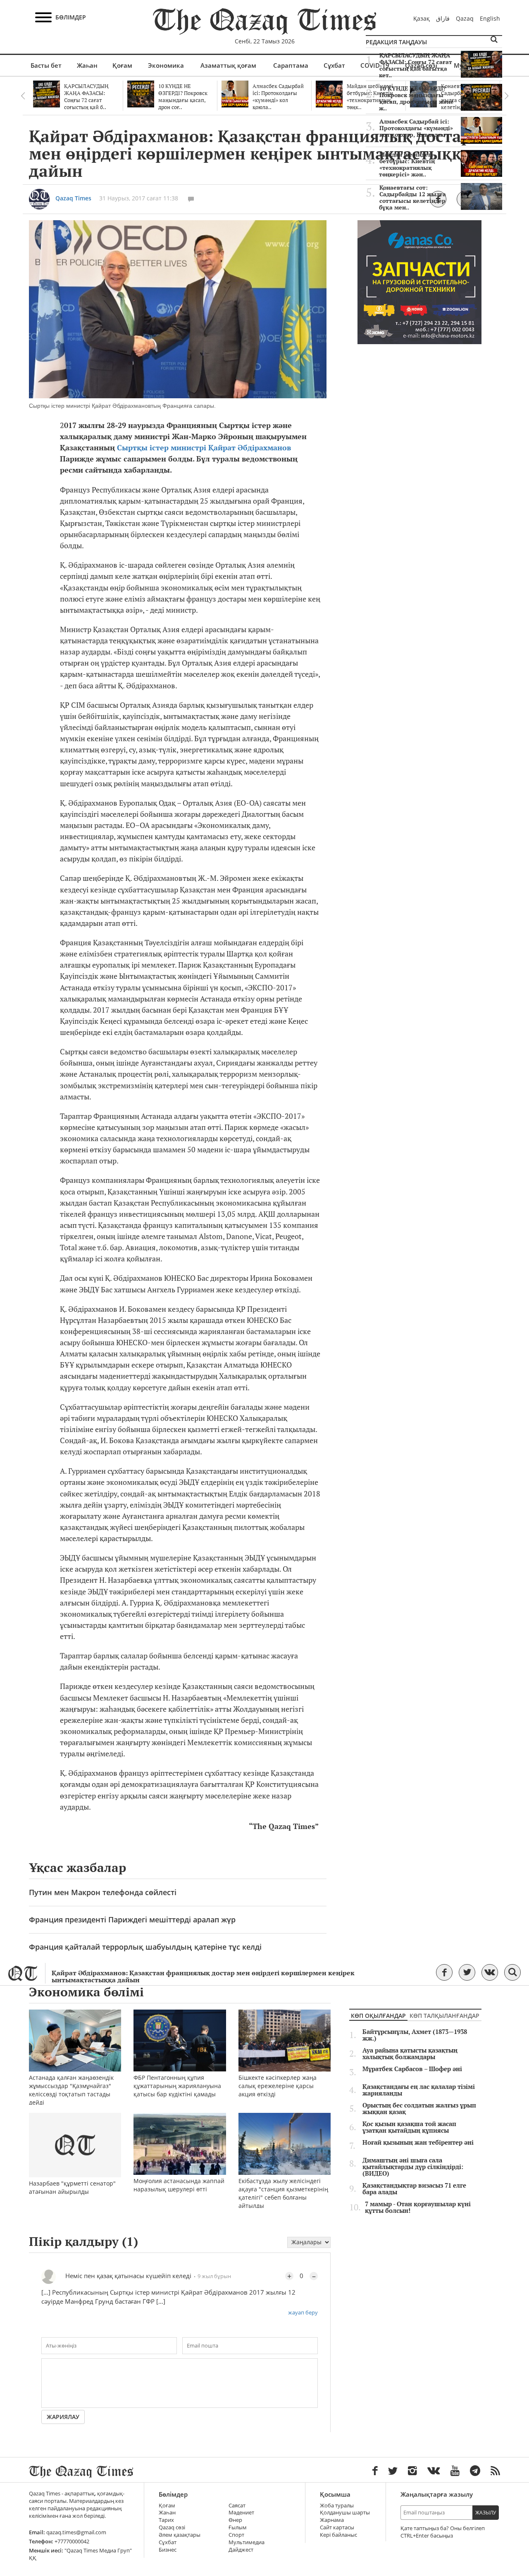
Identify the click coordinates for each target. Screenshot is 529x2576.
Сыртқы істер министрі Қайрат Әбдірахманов (204, 448)
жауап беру (303, 2312)
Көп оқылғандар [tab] (378, 2016)
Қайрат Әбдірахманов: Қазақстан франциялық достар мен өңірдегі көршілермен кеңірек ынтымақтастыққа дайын (203, 1977)
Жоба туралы (337, 2506)
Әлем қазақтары (180, 2535)
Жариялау (63, 2417)
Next (506, 96)
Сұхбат (334, 65)
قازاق (443, 18)
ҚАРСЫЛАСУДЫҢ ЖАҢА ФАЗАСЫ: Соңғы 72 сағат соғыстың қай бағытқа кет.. (416, 65)
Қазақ (422, 18)
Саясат (237, 2506)
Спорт (236, 2535)
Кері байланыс (338, 2535)
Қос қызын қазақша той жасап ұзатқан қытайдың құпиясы (409, 2127)
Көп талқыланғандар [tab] (444, 2016)
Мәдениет (241, 2513)
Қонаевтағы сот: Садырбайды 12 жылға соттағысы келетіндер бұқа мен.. (412, 197)
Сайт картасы (337, 2527)
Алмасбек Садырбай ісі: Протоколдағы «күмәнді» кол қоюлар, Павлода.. (416, 128)
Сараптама (291, 65)
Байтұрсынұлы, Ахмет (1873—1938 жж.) (415, 2035)
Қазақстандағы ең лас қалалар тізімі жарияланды (419, 2090)
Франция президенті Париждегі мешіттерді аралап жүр (132, 1920)
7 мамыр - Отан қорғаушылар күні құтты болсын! (418, 2207)
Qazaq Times (73, 198)
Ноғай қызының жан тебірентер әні (418, 2143)
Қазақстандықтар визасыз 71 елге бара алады (414, 2189)
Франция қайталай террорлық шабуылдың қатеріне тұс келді (145, 1947)
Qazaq (465, 18)
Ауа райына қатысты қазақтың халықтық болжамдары (410, 2054)
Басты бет (46, 65)
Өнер (235, 2520)
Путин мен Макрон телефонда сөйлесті (103, 1892)
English (490, 18)
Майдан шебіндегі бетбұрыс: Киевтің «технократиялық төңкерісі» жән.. (407, 164)
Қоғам (122, 65)
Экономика (166, 65)
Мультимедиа (247, 2542)
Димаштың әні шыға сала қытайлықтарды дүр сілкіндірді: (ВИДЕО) (413, 2167)
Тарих (166, 2520)
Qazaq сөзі (172, 2527)
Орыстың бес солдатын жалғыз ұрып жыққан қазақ (419, 2109)
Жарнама (332, 2520)
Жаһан (87, 65)
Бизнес (168, 2550)
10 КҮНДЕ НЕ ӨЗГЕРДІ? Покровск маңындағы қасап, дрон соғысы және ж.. (416, 98)
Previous (23, 96)
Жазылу (486, 2513)
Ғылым (238, 2527)
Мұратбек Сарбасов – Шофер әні (412, 2069)
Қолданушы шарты (345, 2513)
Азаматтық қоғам (228, 65)
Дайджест (241, 2550)
